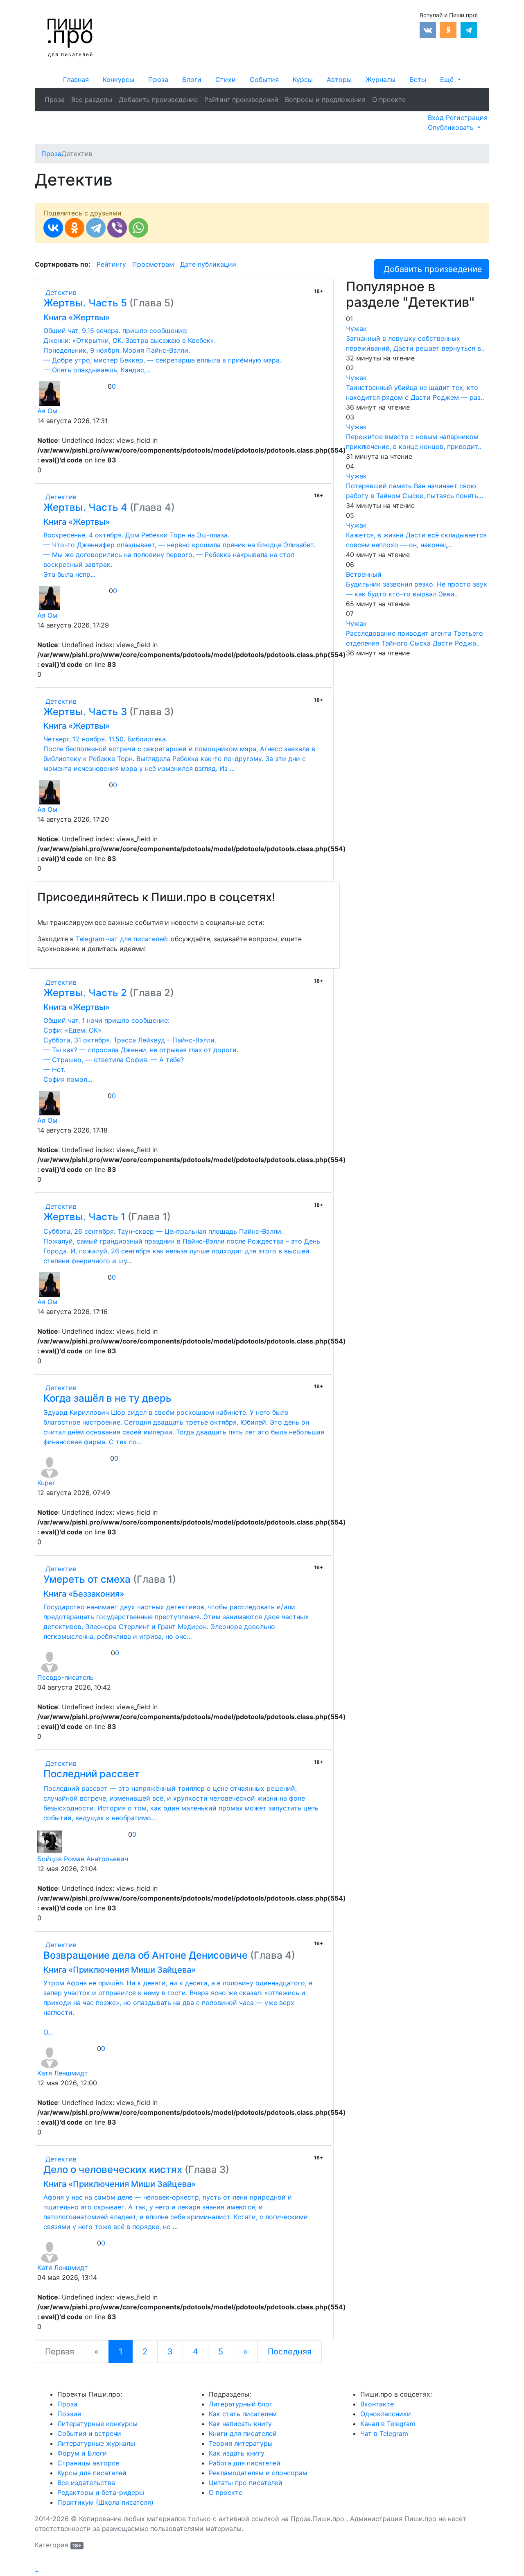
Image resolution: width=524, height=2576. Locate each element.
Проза (158, 79)
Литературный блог (241, 2404)
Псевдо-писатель (65, 1677)
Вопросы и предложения (325, 100)
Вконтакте (377, 2404)
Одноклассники (386, 2414)
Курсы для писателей (92, 2473)
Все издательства (86, 2483)
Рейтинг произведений (241, 100)
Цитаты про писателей (246, 2483)
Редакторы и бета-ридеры (101, 2492)
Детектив (60, 292)
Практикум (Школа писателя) (105, 2502)
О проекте (389, 100)
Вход (437, 118)
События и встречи (89, 2433)
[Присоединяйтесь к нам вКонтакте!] (428, 29)
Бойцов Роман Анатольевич (83, 1859)
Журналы (381, 79)
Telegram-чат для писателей (121, 939)
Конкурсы (119, 79)
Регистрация (467, 118)
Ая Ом (47, 411)
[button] (450, 79)
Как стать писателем (243, 2414)
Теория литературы (241, 2443)
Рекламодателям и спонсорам (258, 2473)
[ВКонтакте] (53, 228)
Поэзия (69, 2414)
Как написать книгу (240, 2424)
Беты (418, 79)
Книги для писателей (243, 2433)
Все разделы (92, 100)
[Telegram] (96, 228)
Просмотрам (153, 264)
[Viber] (117, 228)
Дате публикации (208, 264)
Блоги (192, 79)
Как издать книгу (237, 2453)
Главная (76, 79)
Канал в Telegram (388, 2424)
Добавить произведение (158, 100)
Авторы (339, 79)
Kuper (46, 1483)
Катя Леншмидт (63, 2073)
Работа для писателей (245, 2463)
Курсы (303, 79)
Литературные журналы (96, 2443)
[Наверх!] (40, 2562)
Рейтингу (111, 264)
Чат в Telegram (384, 2433)
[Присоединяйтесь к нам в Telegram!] (469, 29)
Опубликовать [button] (452, 127)
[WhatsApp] (138, 228)
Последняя (290, 2352)
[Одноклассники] (75, 228)
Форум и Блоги (82, 2453)
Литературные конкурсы (97, 2424)
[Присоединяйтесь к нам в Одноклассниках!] (448, 29)
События (264, 79)
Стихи (226, 79)
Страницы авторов (88, 2463)
